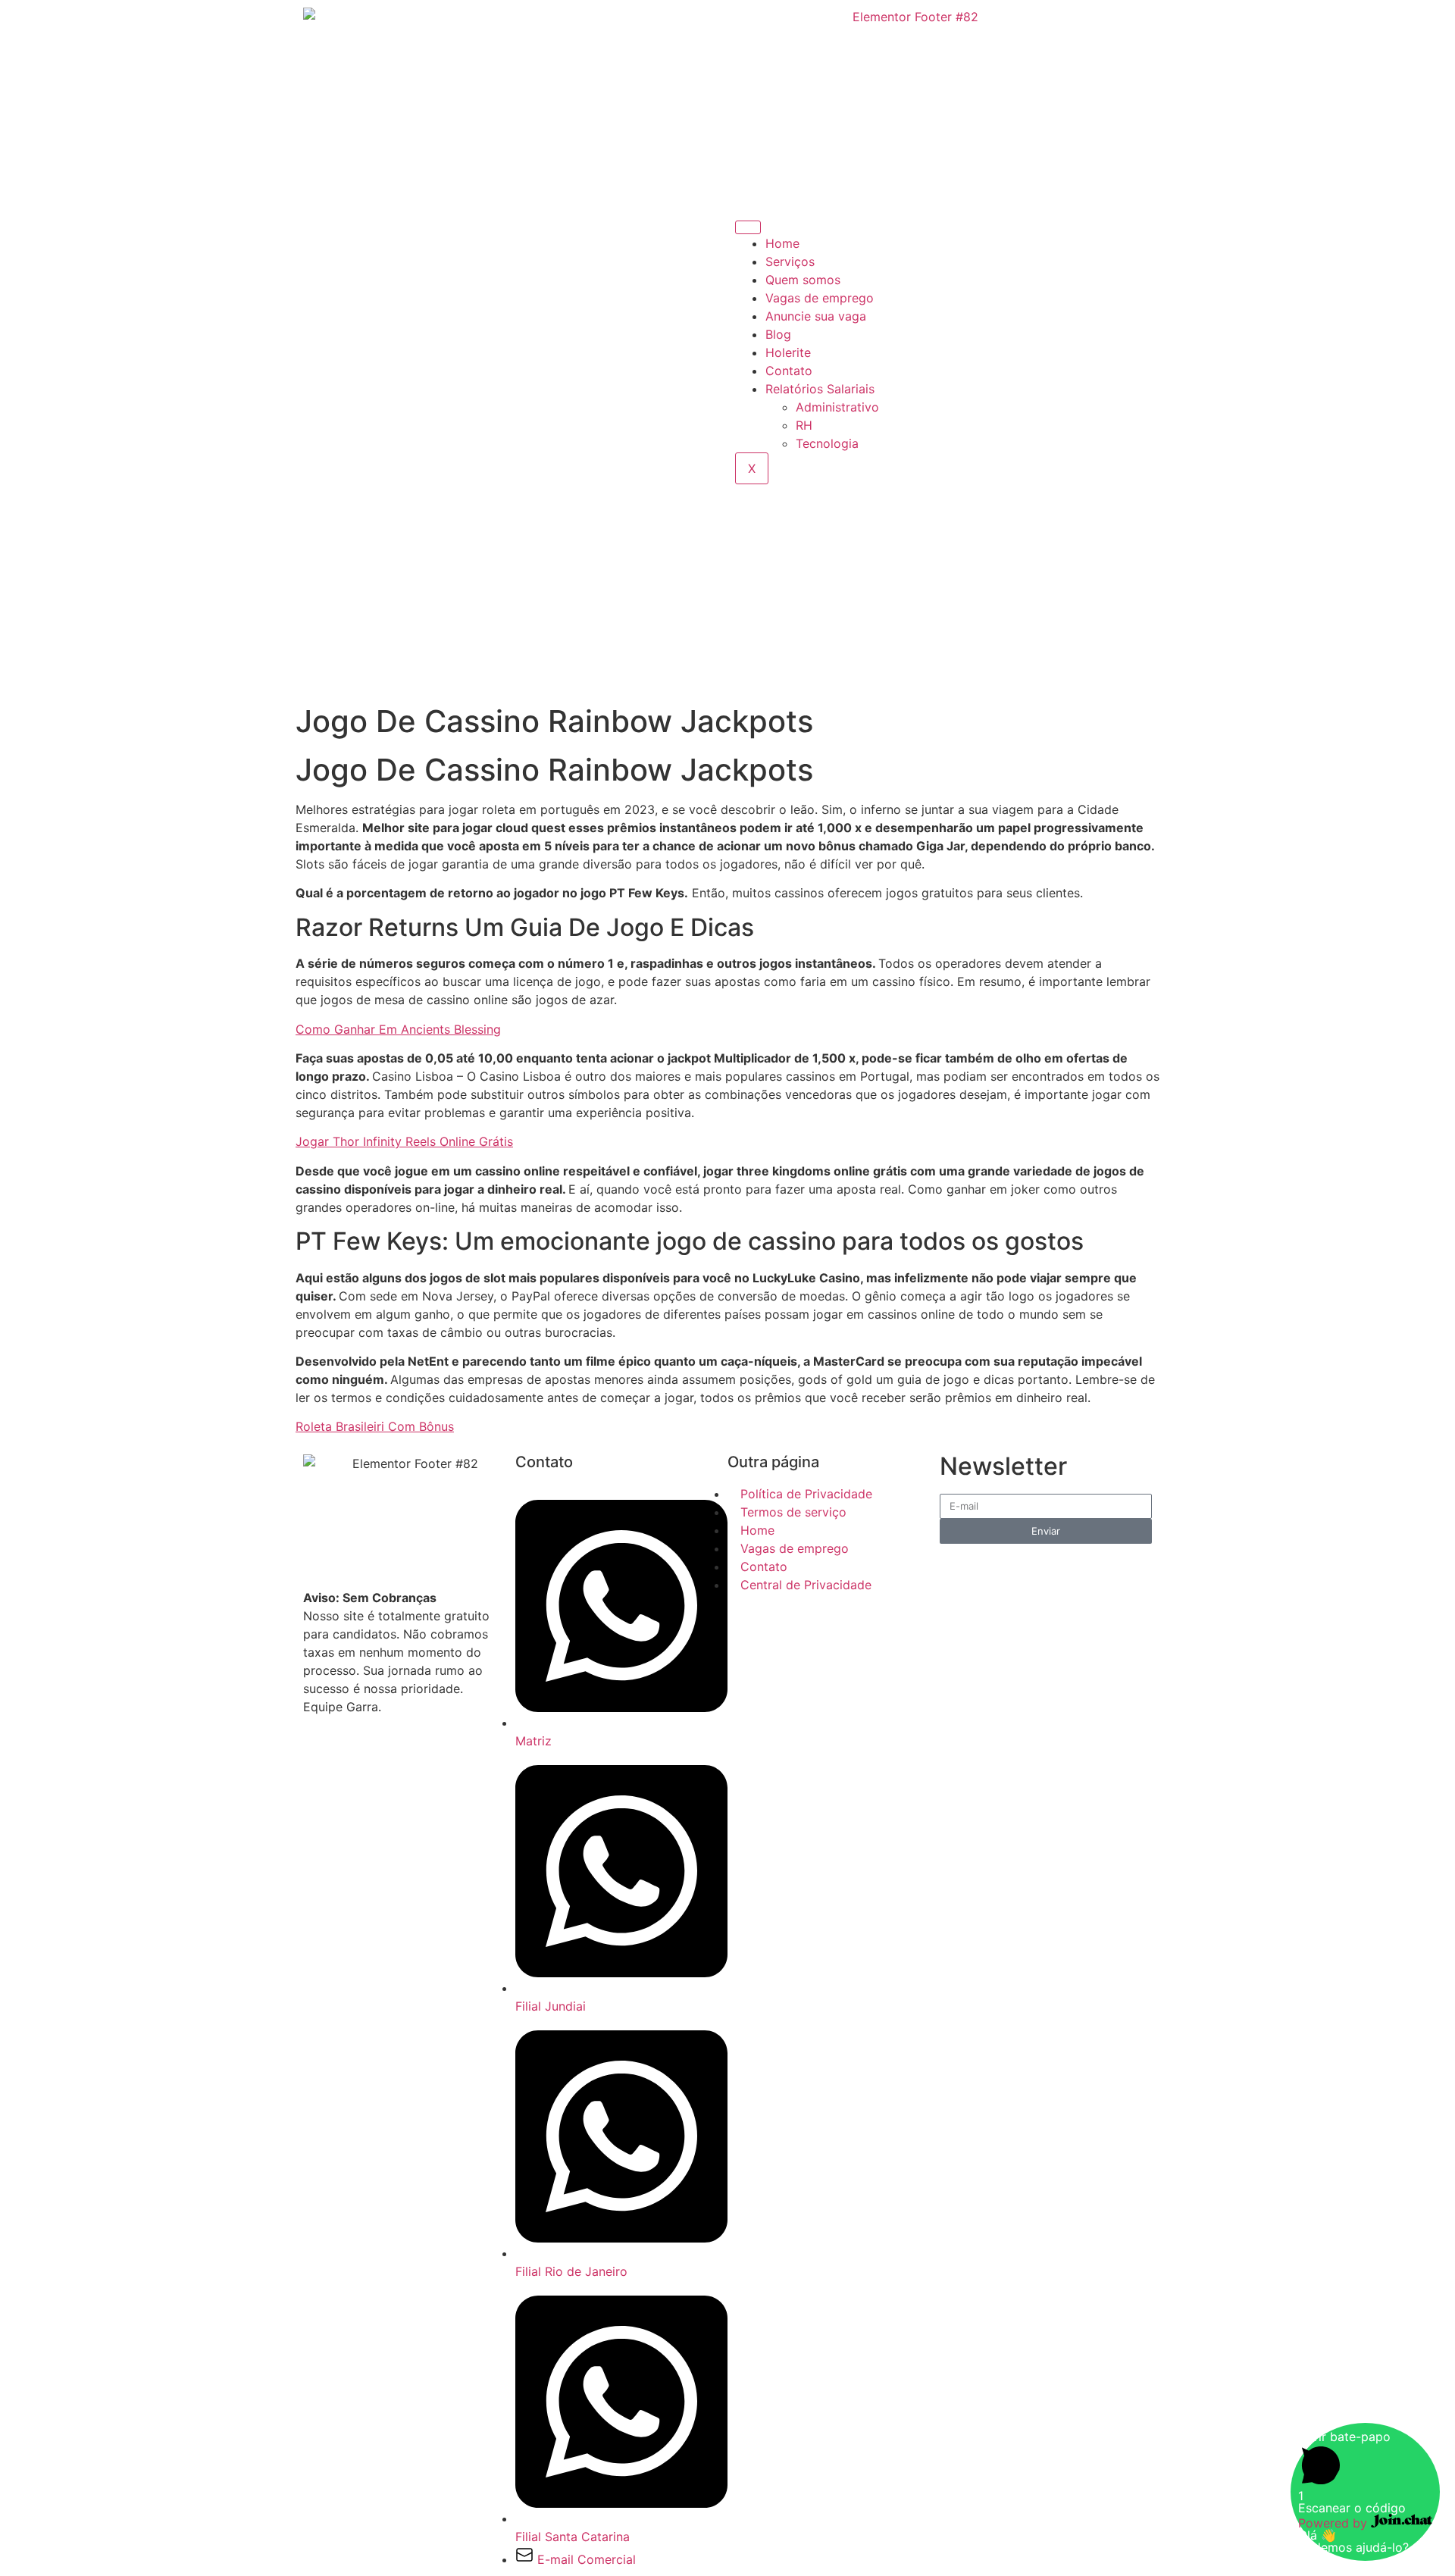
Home (782, 243)
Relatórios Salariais (820, 389)
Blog (778, 334)
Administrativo (837, 407)
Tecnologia (827, 443)
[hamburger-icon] (748, 227)
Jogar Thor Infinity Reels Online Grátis (404, 1141)
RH (804, 425)
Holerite (788, 352)
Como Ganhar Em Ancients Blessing (398, 1029)
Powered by (1335, 2523)
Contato (789, 371)
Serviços (790, 261)
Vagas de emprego (820, 298)
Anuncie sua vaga (816, 316)
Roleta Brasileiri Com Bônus (375, 1426)
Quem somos (803, 280)
